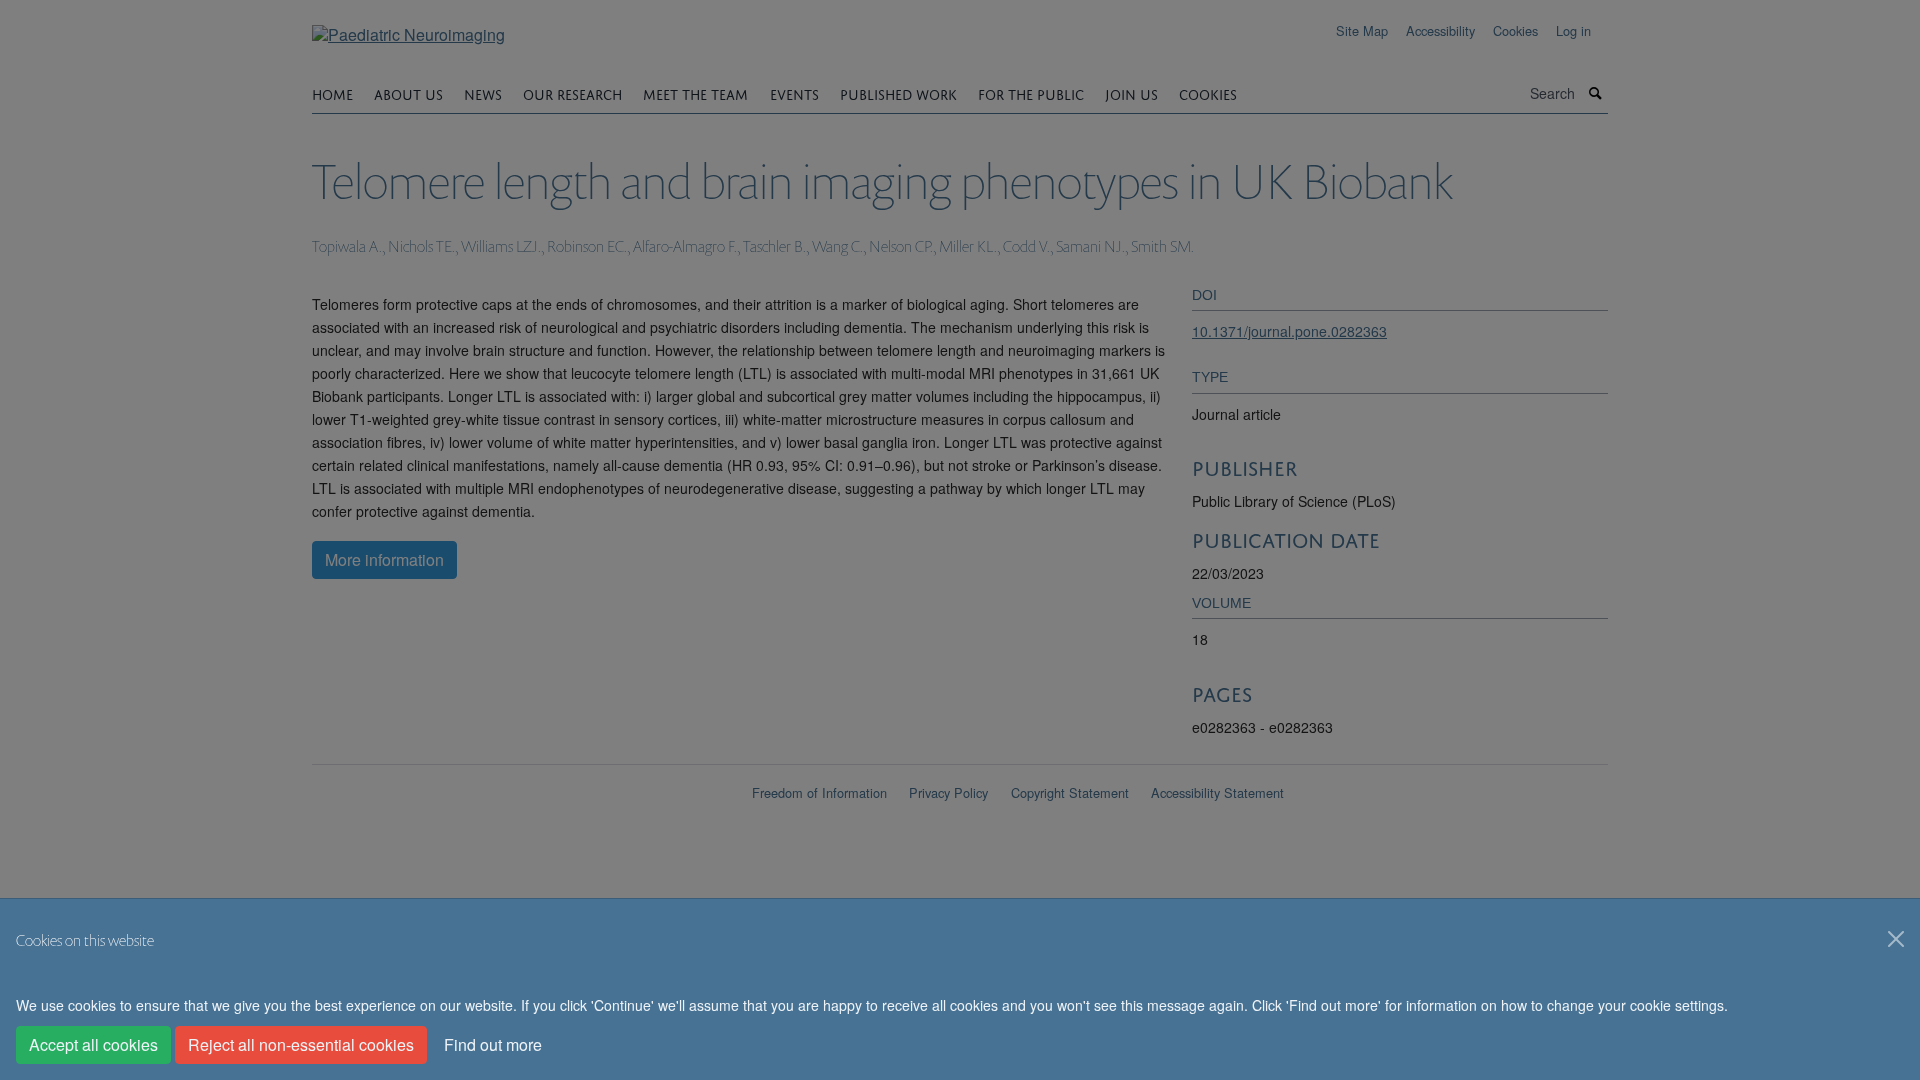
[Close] (1896, 939)
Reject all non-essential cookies (301, 1044)
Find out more (493, 1044)
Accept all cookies (93, 1044)
